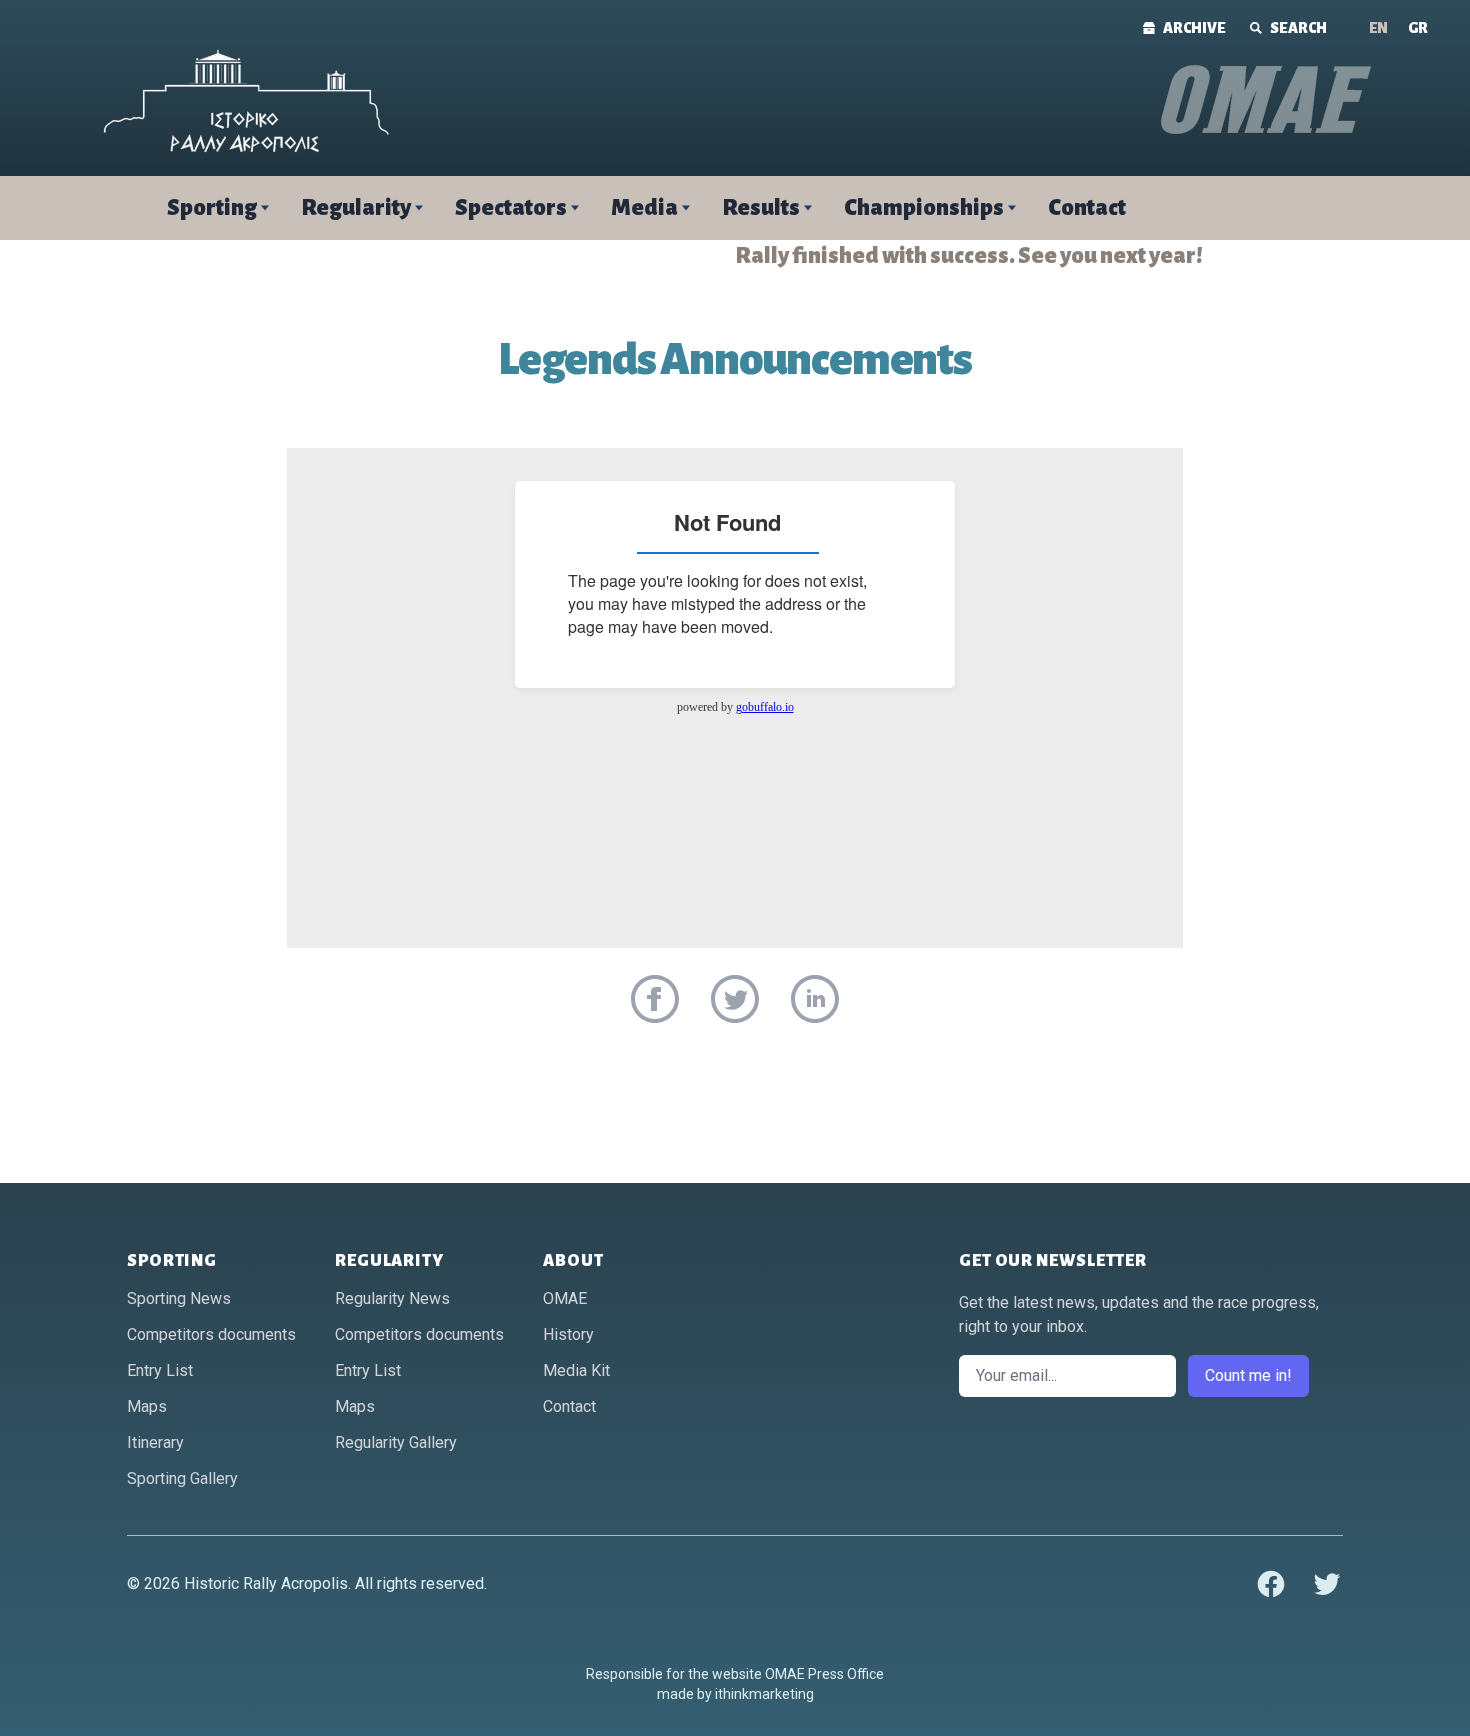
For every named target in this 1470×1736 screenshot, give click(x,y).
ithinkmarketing (764, 1694)
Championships (924, 208)
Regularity (356, 208)
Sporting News (179, 1298)
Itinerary (155, 1442)
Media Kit (576, 1370)
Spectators (511, 208)
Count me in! (1248, 1375)
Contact (1087, 208)
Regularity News (392, 1298)
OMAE (565, 1298)
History (568, 1334)
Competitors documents (211, 1334)
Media (644, 208)
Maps (147, 1406)
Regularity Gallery (396, 1442)
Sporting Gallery (182, 1478)
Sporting (212, 208)
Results (761, 208)
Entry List (160, 1370)
